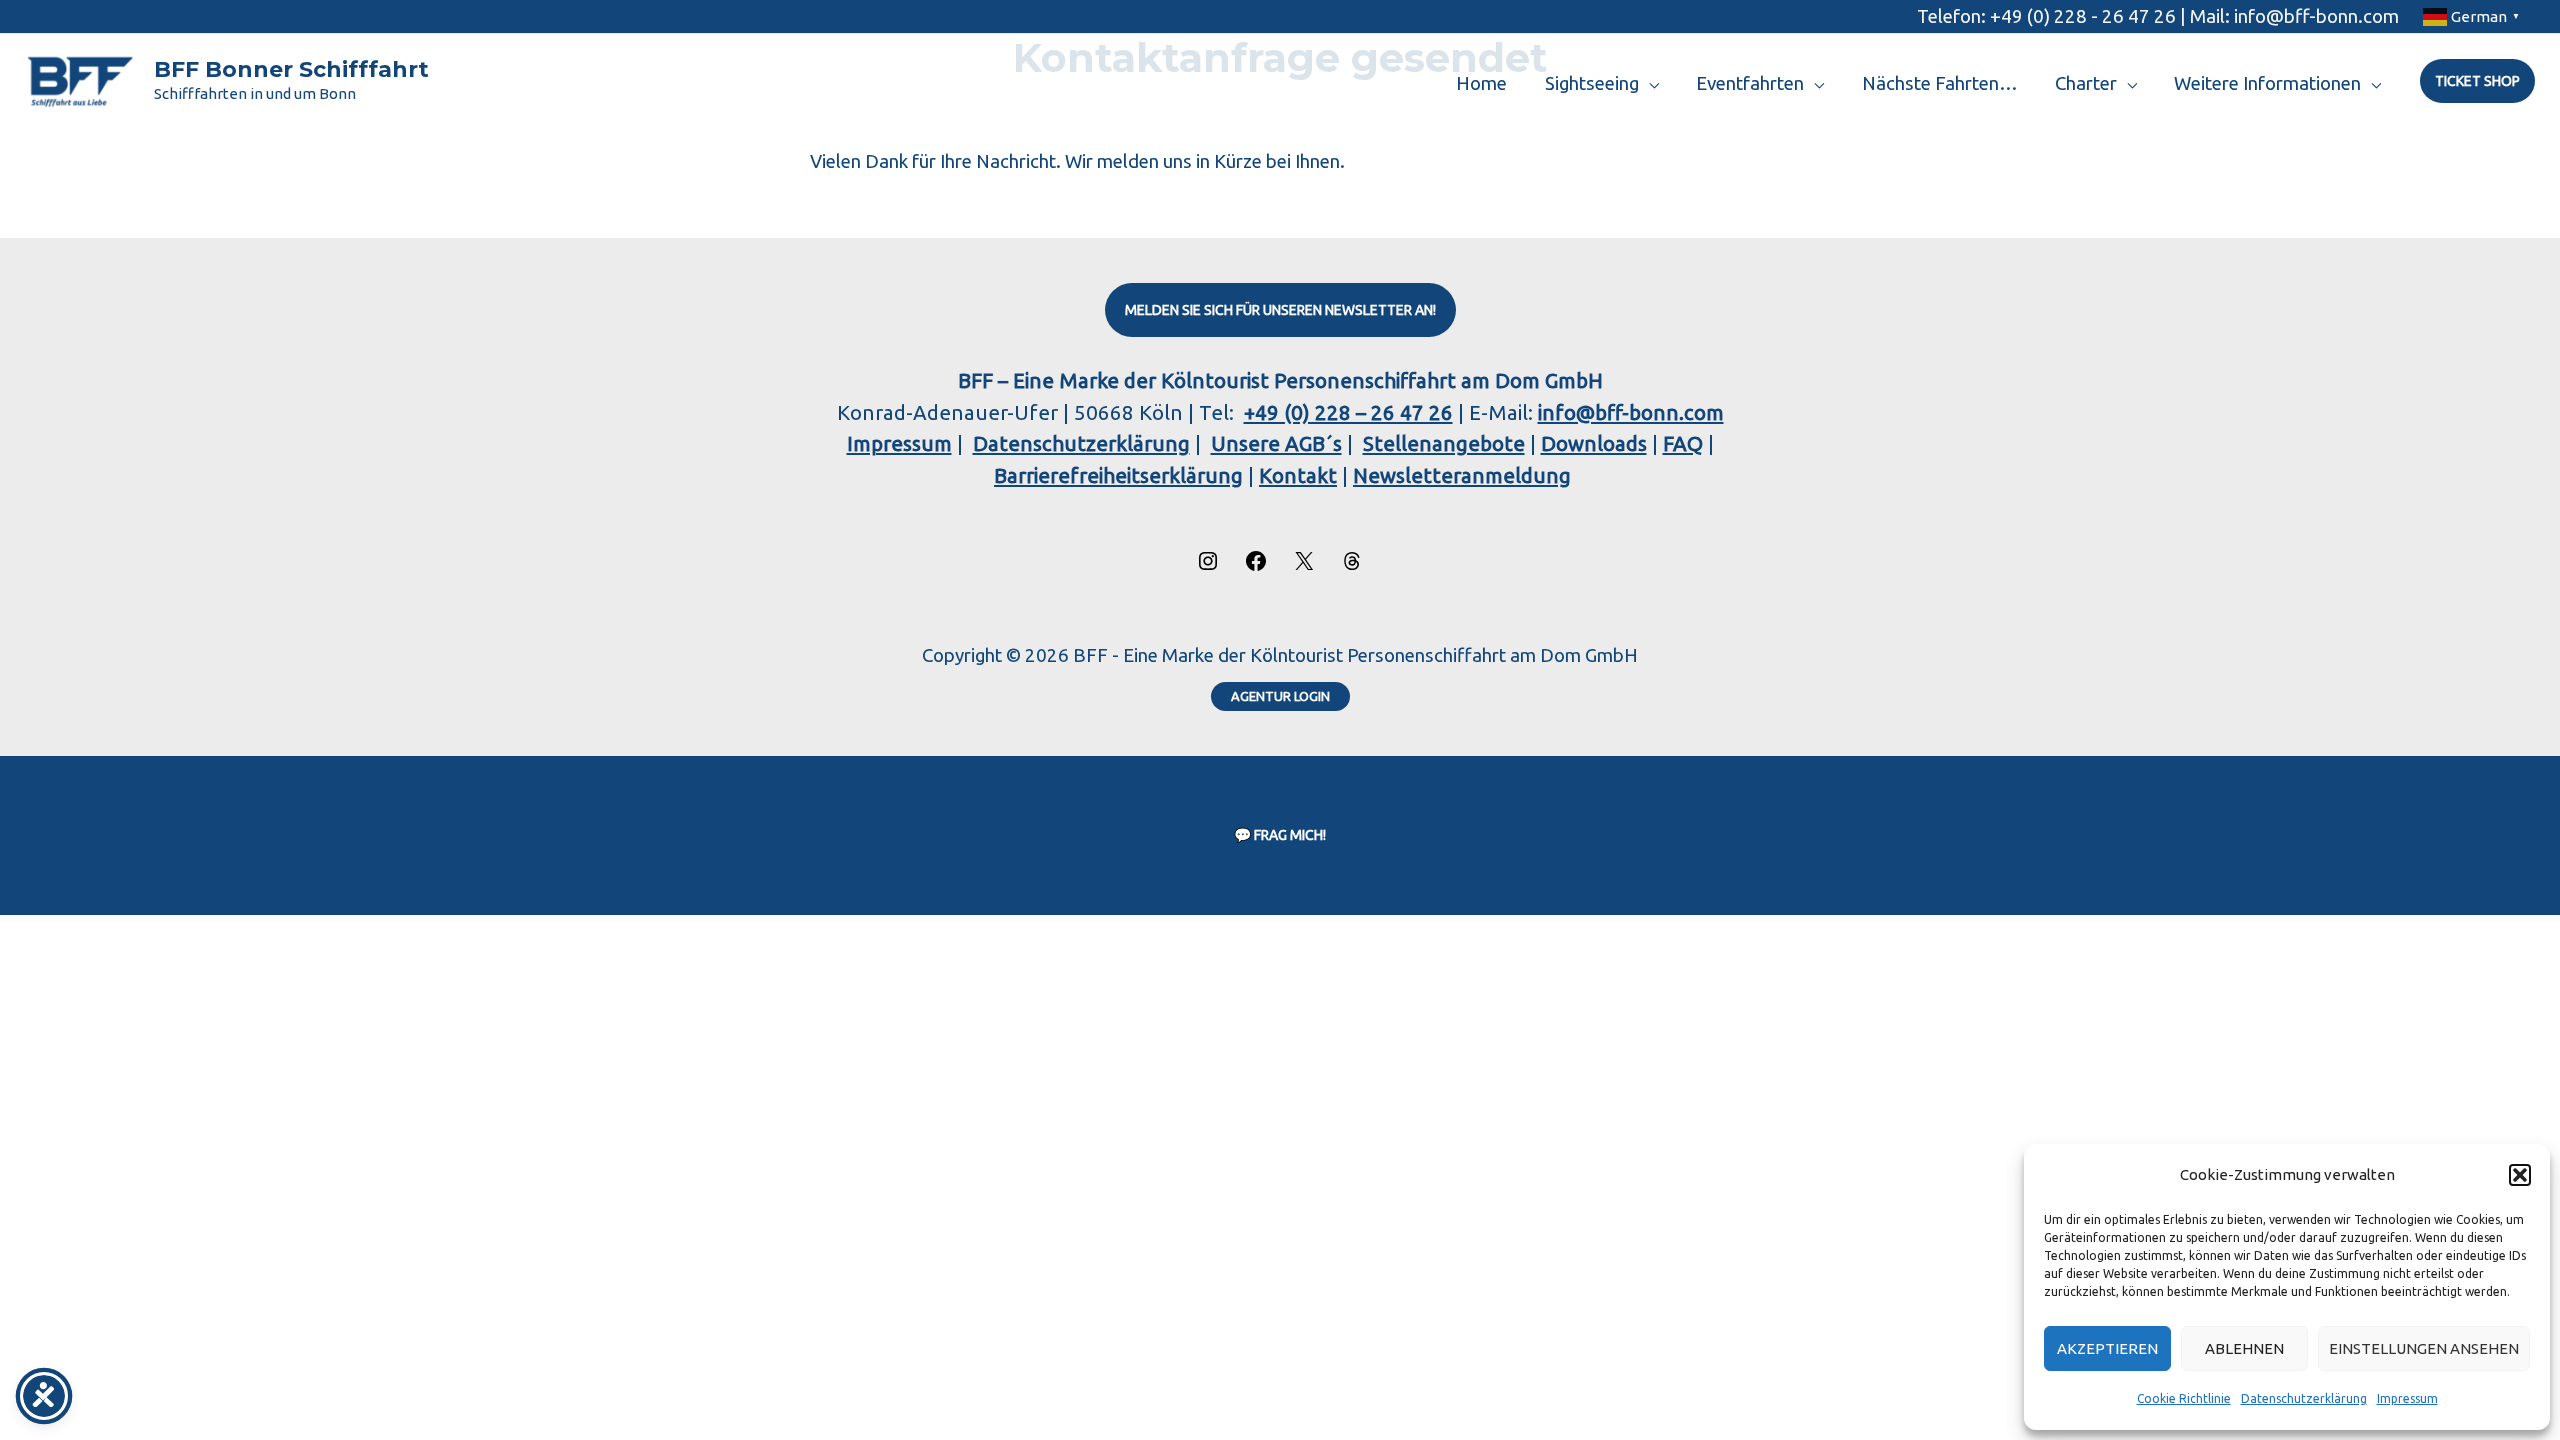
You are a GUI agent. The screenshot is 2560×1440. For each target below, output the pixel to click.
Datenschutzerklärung (2304, 1398)
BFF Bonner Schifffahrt (291, 69)
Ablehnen (2244, 1348)
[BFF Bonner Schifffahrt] (80, 79)
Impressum (2407, 1398)
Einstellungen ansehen (2424, 1348)
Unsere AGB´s (1276, 443)
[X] (1304, 565)
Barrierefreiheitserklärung (1118, 475)
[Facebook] (1256, 565)
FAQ (1683, 443)
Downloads (1594, 443)
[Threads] (1352, 565)
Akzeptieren (2107, 1348)
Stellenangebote (1444, 443)
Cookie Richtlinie (2184, 1398)
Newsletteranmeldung (1462, 475)
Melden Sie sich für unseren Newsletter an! (1280, 310)
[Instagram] (1208, 565)
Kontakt (1298, 475)
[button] (2520, 1175)
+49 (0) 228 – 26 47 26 (1348, 412)
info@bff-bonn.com (1631, 412)
